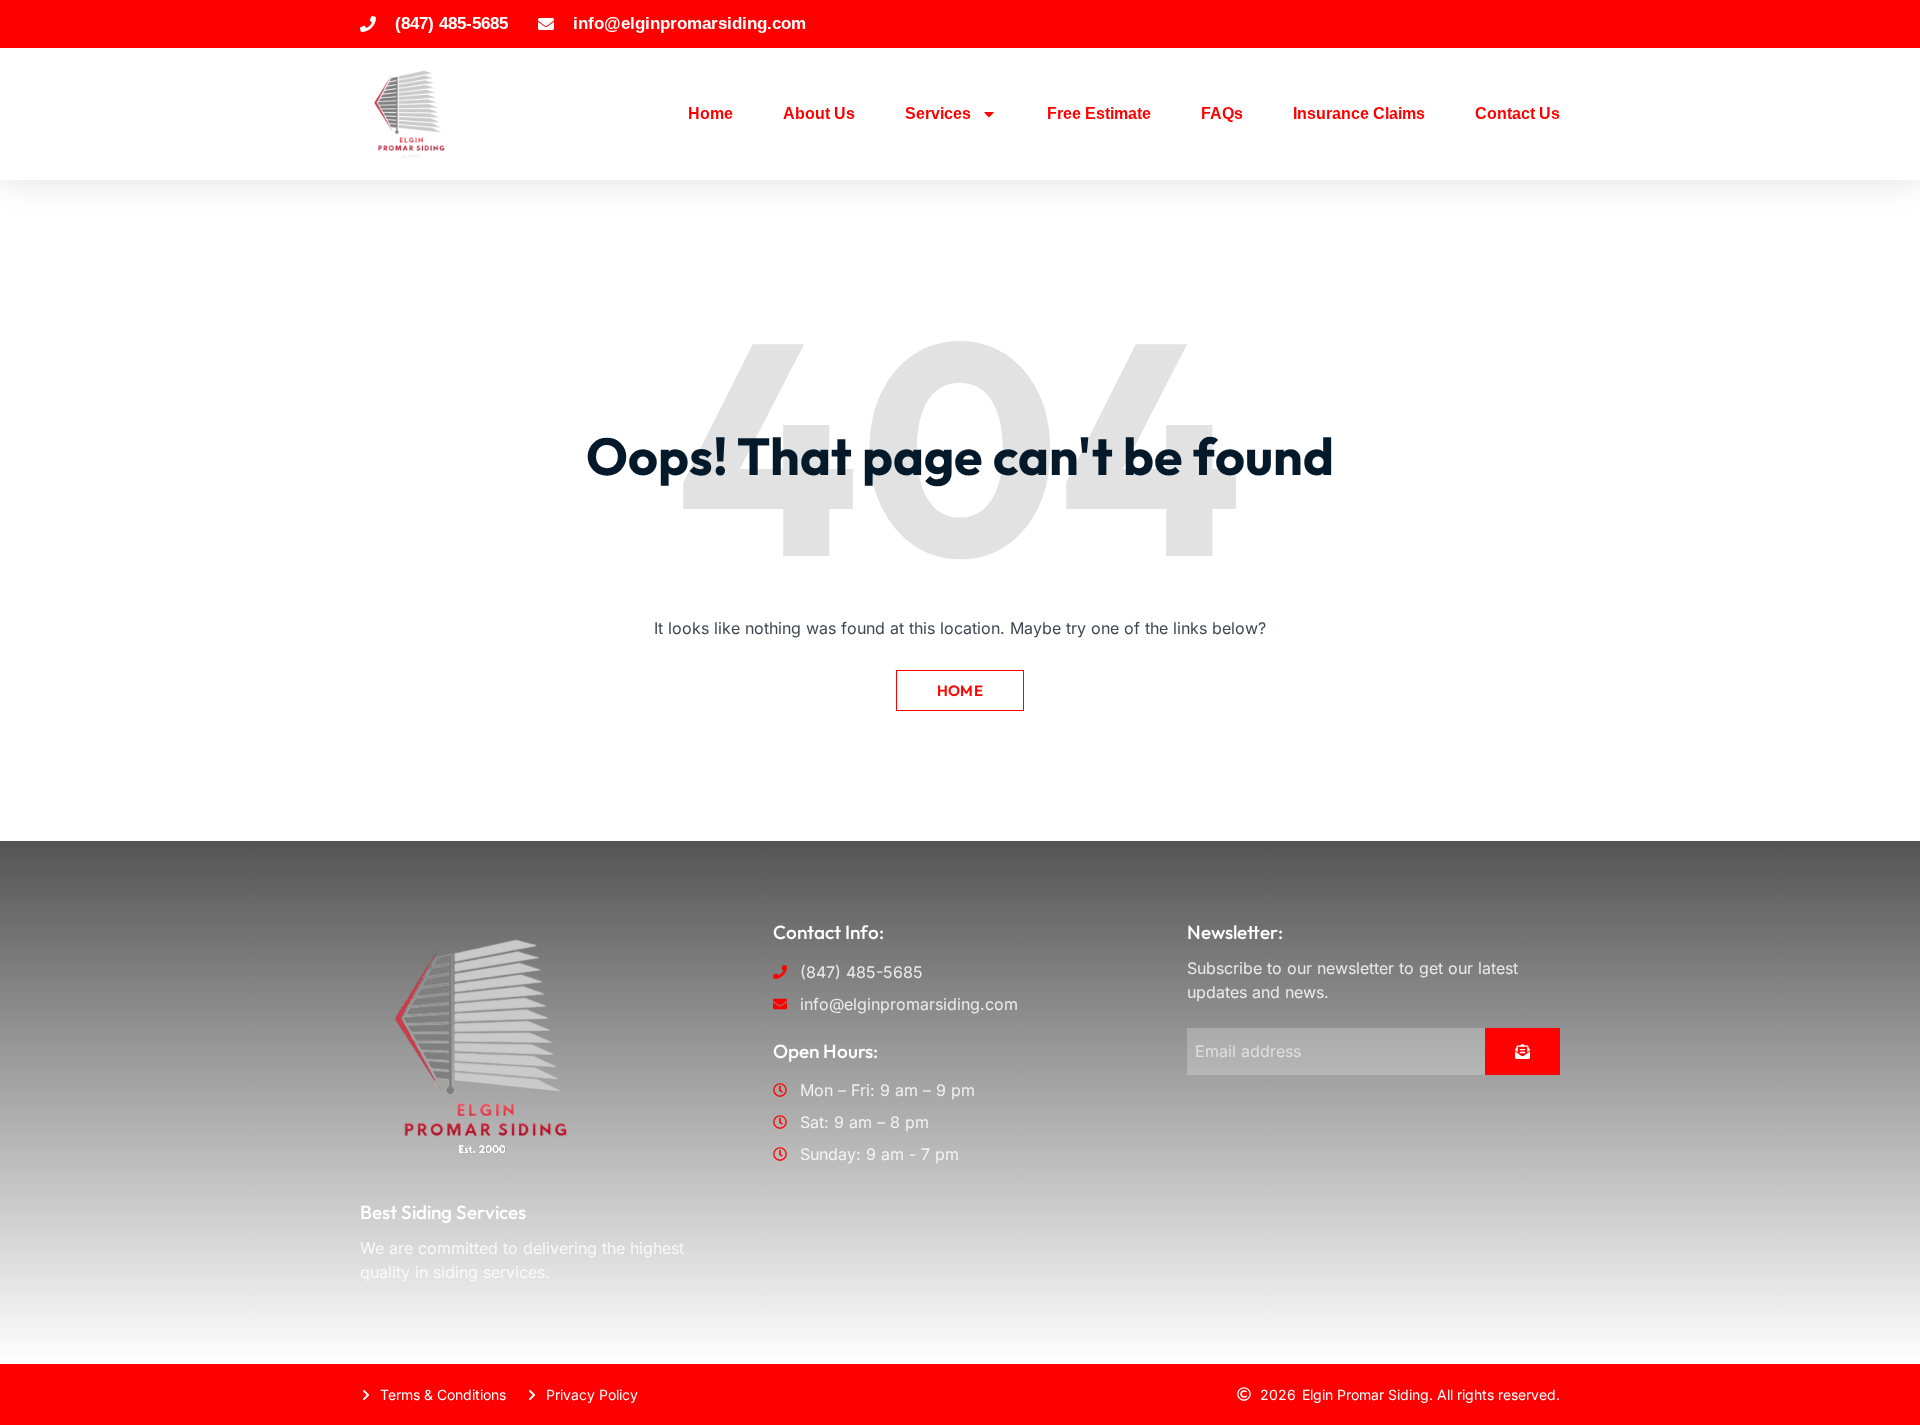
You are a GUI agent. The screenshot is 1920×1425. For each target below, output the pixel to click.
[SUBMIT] (1522, 1051)
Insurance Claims (1359, 113)
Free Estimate (1099, 113)
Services (938, 113)
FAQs (1222, 113)
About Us (819, 113)
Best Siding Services (443, 1212)
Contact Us (1517, 113)
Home (710, 113)
